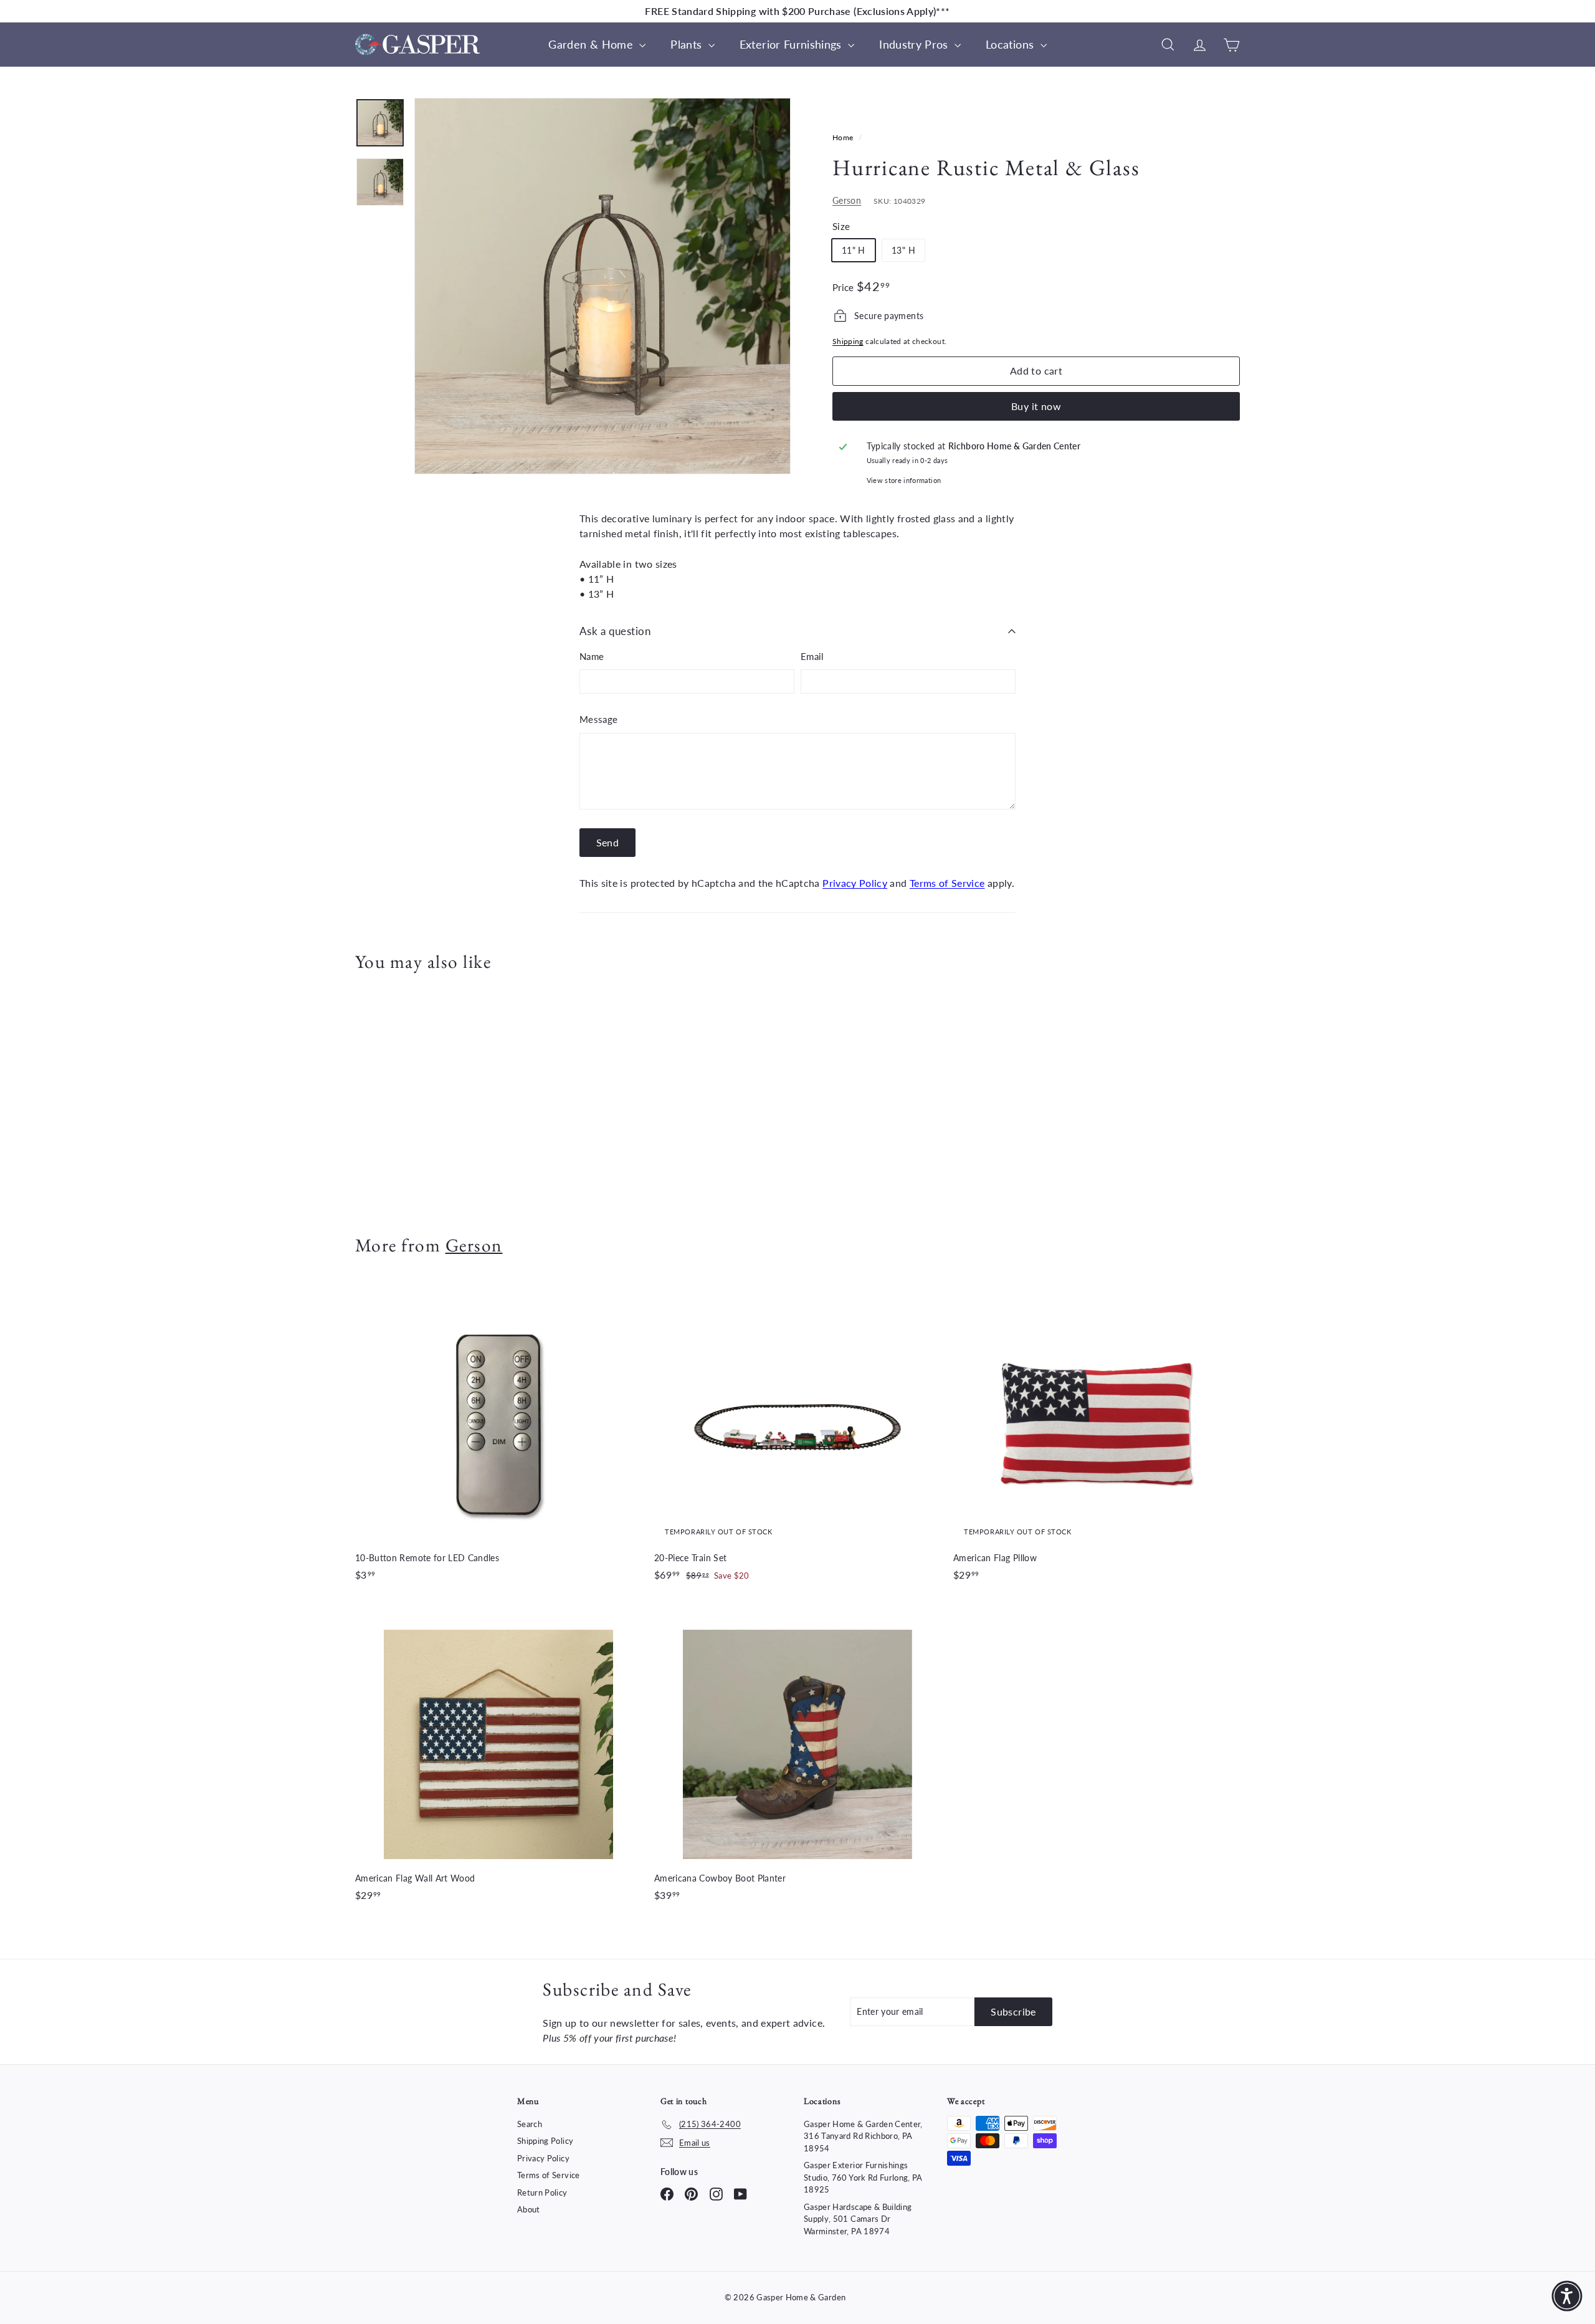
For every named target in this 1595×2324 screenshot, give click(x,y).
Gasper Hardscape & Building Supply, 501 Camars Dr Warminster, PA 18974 (858, 2219)
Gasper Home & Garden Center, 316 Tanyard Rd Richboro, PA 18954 (863, 2136)
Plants (688, 44)
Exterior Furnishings (792, 44)
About (529, 2209)
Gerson (847, 200)
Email (812, 656)
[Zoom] (602, 286)
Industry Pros (915, 44)
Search (530, 2124)
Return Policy (542, 2192)
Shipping (848, 341)
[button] (1567, 2296)
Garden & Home (592, 44)
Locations (1012, 44)
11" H (854, 250)
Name (592, 656)
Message (598, 719)
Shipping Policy (545, 2141)
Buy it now (1036, 406)
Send (608, 842)
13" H (903, 250)
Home (844, 137)
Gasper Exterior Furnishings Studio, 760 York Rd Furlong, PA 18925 (863, 2177)
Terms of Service (947, 883)
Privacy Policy (855, 883)
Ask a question (615, 631)
